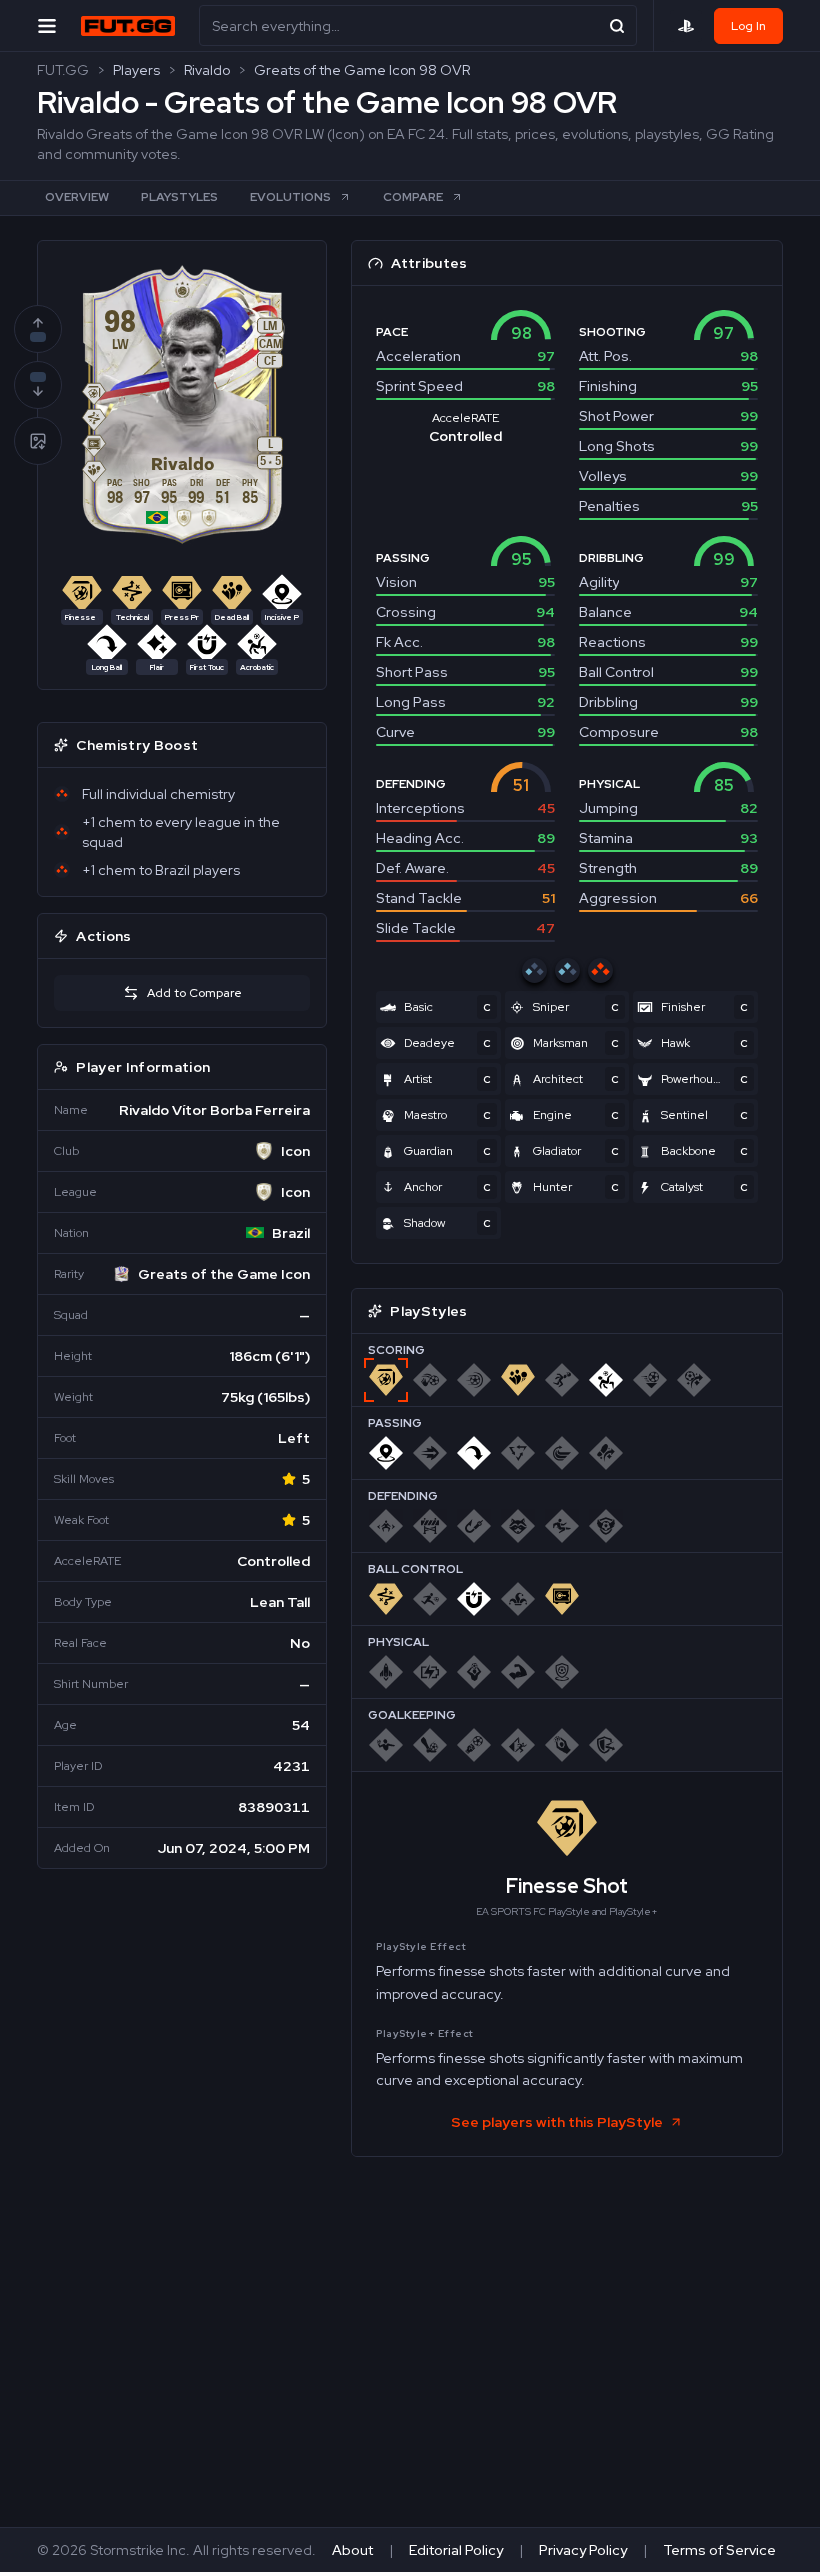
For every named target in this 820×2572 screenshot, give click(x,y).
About (352, 2550)
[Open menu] (47, 25)
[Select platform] (686, 26)
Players (136, 70)
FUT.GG (63, 70)
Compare (413, 197)
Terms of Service (719, 2550)
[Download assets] (38, 441)
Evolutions (290, 197)
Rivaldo (207, 70)
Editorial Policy (456, 2550)
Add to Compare (194, 993)
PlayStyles (179, 197)
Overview (77, 197)
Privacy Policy (583, 2550)
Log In (748, 26)
